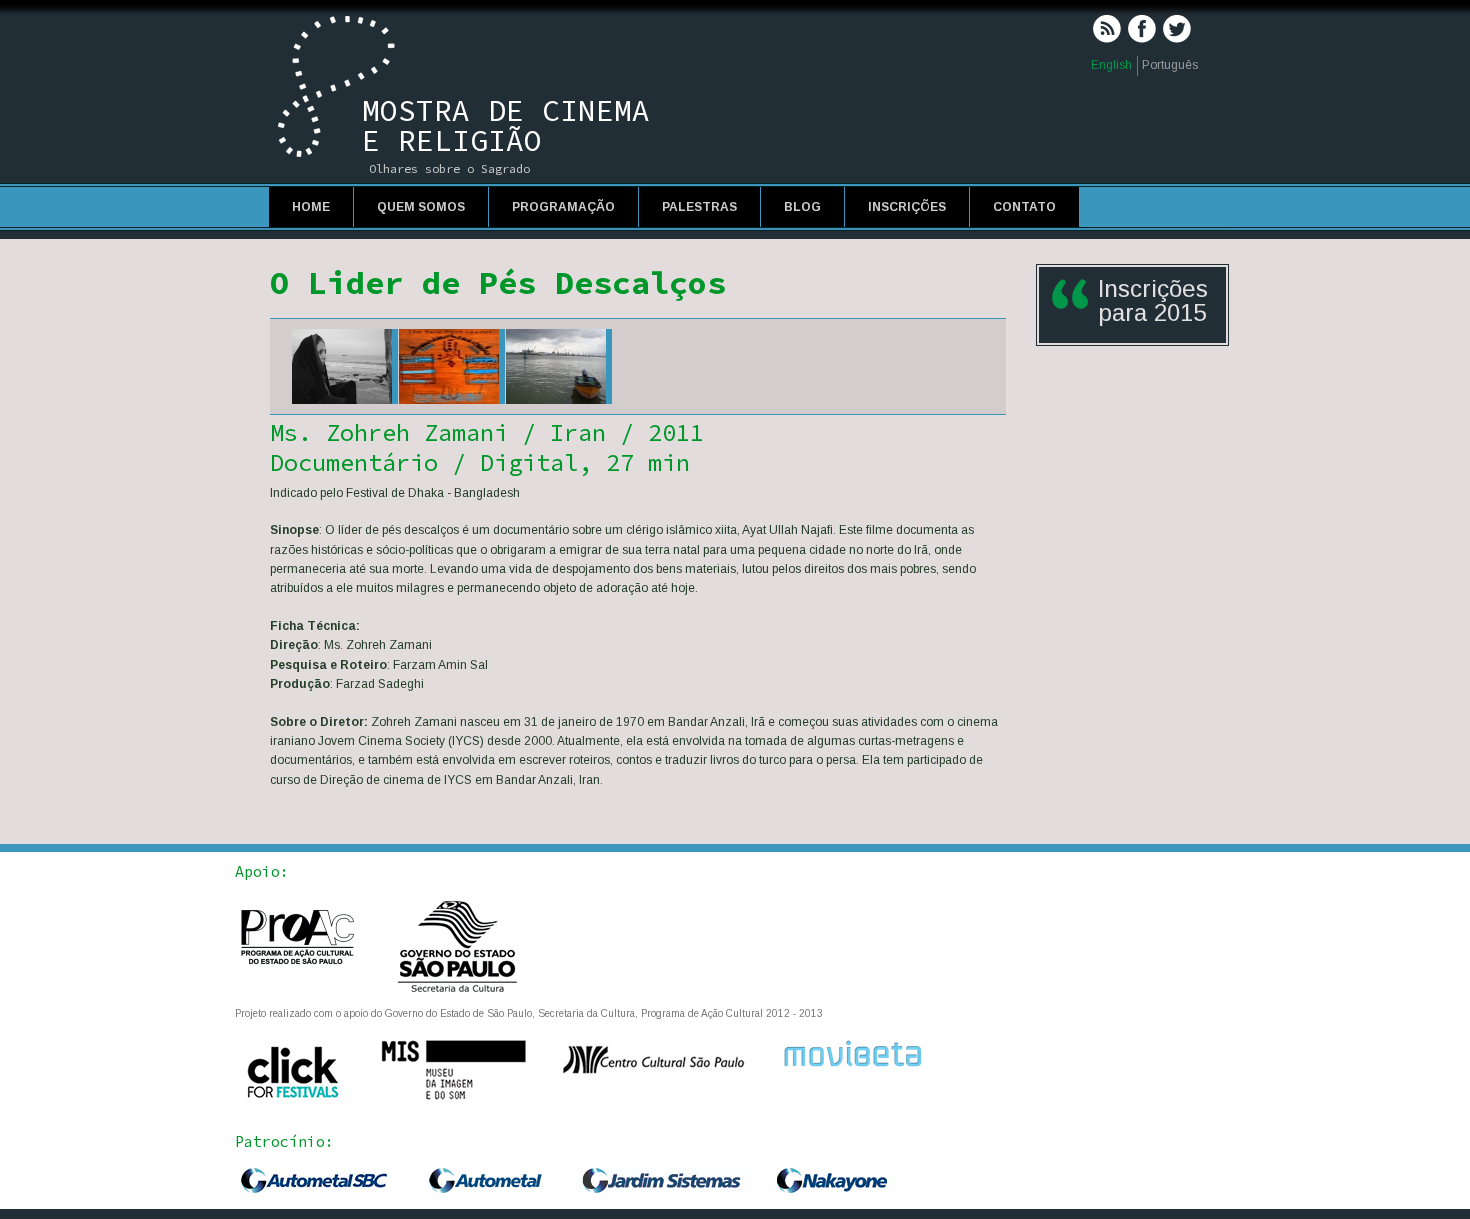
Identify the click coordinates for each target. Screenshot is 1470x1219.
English (1111, 65)
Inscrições (907, 207)
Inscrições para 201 (1153, 300)
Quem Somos (421, 207)
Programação (563, 207)
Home (311, 207)
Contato (1024, 207)
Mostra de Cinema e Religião (506, 125)
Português (1170, 65)
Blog (802, 207)
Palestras (699, 207)
